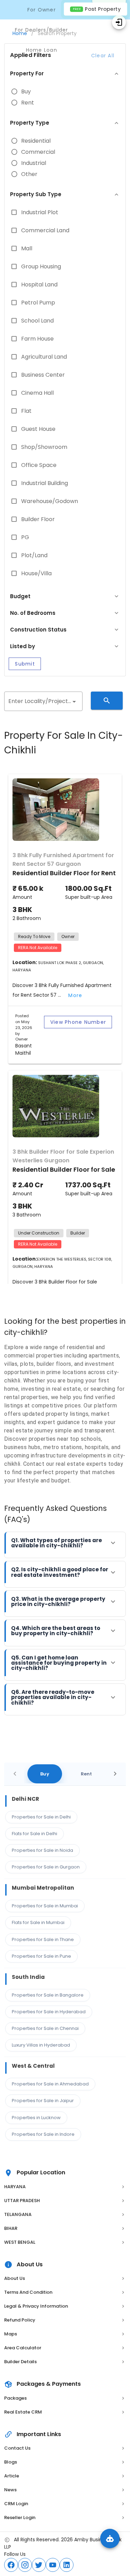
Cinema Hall (37, 393)
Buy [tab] (45, 1774)
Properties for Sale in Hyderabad (49, 2012)
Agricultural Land (44, 357)
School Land (37, 321)
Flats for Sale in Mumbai (38, 1922)
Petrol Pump (38, 303)
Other (29, 174)
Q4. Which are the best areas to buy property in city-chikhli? (56, 1631)
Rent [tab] (86, 1774)
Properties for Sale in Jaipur (43, 2101)
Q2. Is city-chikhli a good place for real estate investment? (60, 1572)
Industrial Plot (40, 212)
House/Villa (36, 574)
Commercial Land (45, 231)
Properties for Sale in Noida (42, 1850)
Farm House (37, 339)
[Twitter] (39, 2565)
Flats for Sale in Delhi (34, 1834)
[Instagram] (25, 2565)
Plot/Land (34, 555)
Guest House (38, 429)
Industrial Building (45, 483)
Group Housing (41, 267)
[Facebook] (11, 2565)
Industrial (34, 163)
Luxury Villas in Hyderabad (41, 2045)
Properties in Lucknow (36, 2118)
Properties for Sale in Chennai (45, 2028)
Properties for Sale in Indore (43, 2134)
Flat (26, 411)
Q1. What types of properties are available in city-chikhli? (57, 1543)
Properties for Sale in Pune (41, 1956)
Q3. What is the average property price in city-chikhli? (58, 1601)
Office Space (39, 465)
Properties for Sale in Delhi (41, 1817)
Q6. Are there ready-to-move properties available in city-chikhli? (53, 1697)
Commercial (38, 152)
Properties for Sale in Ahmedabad (50, 2084)
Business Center (43, 375)
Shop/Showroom (44, 447)
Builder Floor (38, 519)
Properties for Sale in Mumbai (45, 1906)
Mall (27, 249)
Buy (26, 92)
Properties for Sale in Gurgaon (46, 1867)
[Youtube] (53, 2565)
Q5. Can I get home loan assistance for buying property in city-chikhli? (59, 1663)
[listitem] (65, 2187)
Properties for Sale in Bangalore (48, 1995)
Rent (28, 103)
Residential (36, 141)
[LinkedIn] (67, 2565)
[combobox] (43, 701)
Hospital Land (39, 285)
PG (25, 537)
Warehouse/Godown (50, 501)
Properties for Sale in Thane (43, 1939)
